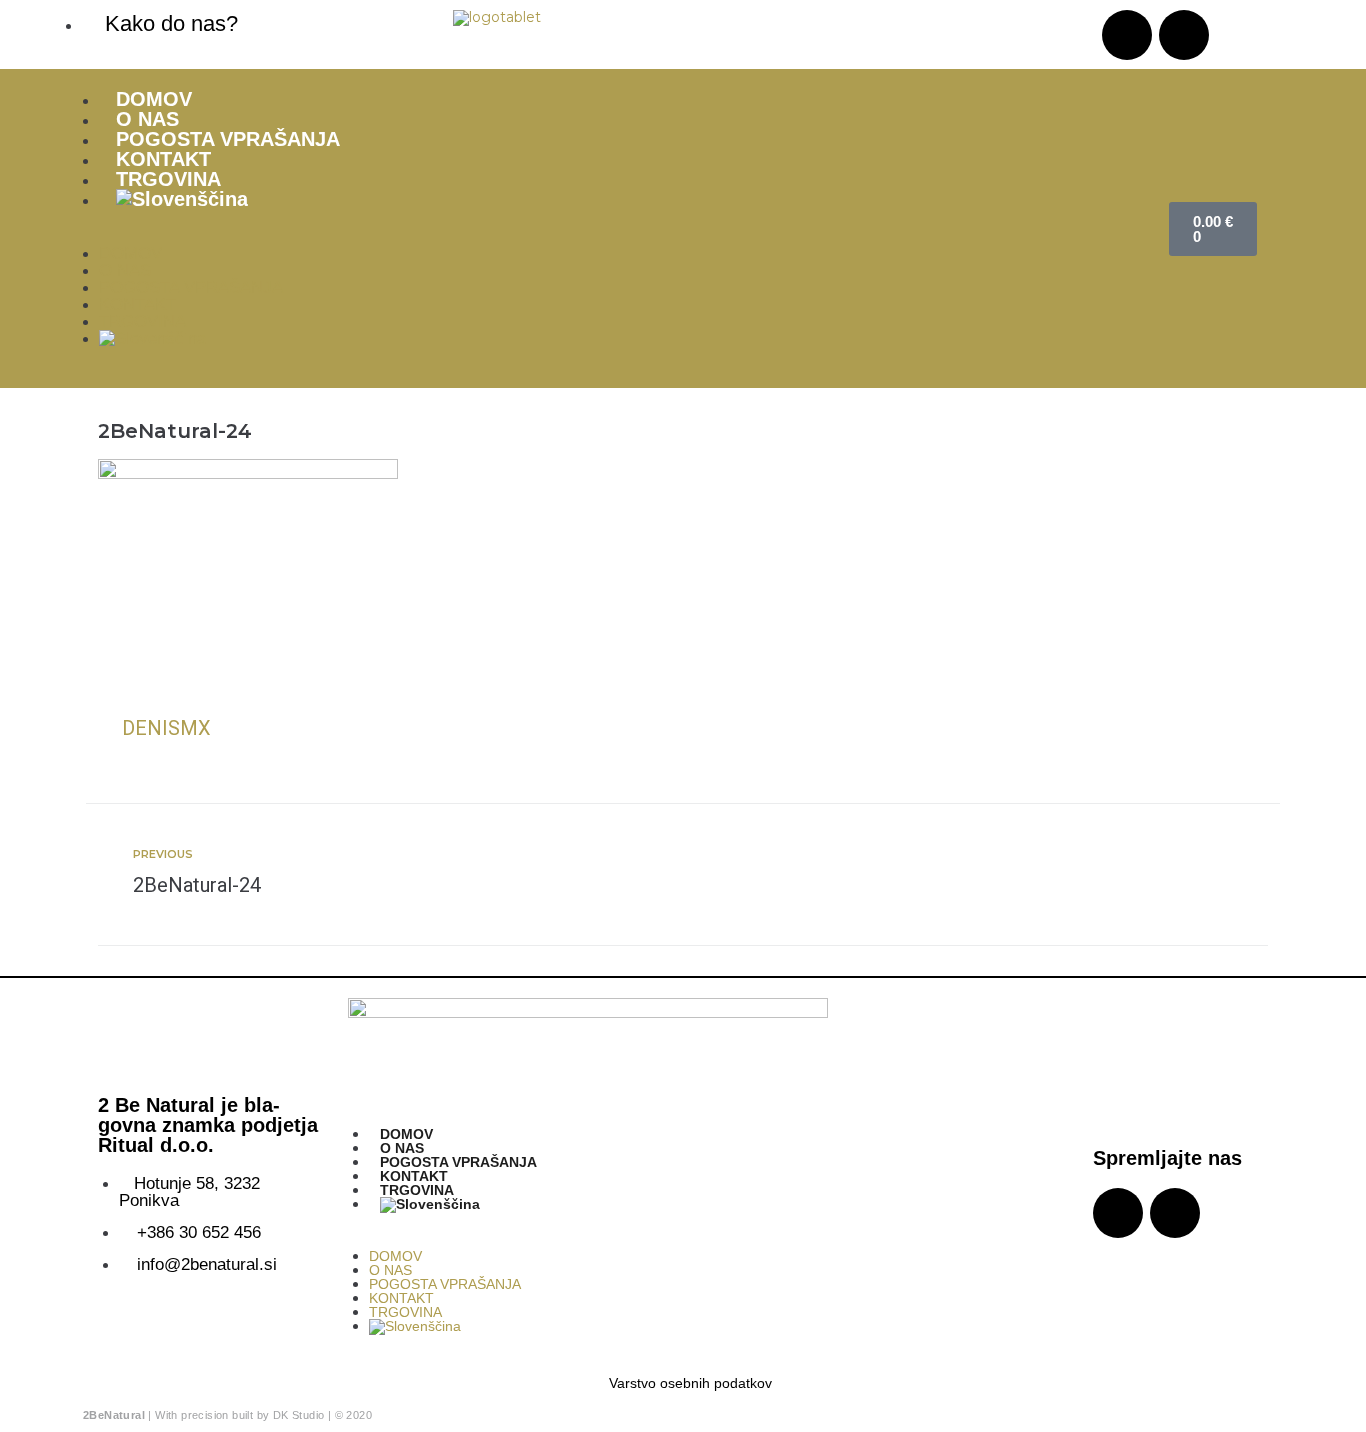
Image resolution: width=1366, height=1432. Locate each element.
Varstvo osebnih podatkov (690, 1383)
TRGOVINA (168, 179)
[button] (613, 237)
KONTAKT (163, 159)
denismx (166, 728)
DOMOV (154, 99)
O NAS (147, 119)
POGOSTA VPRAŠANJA (228, 139)
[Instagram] (1127, 35)
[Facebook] (1184, 35)
